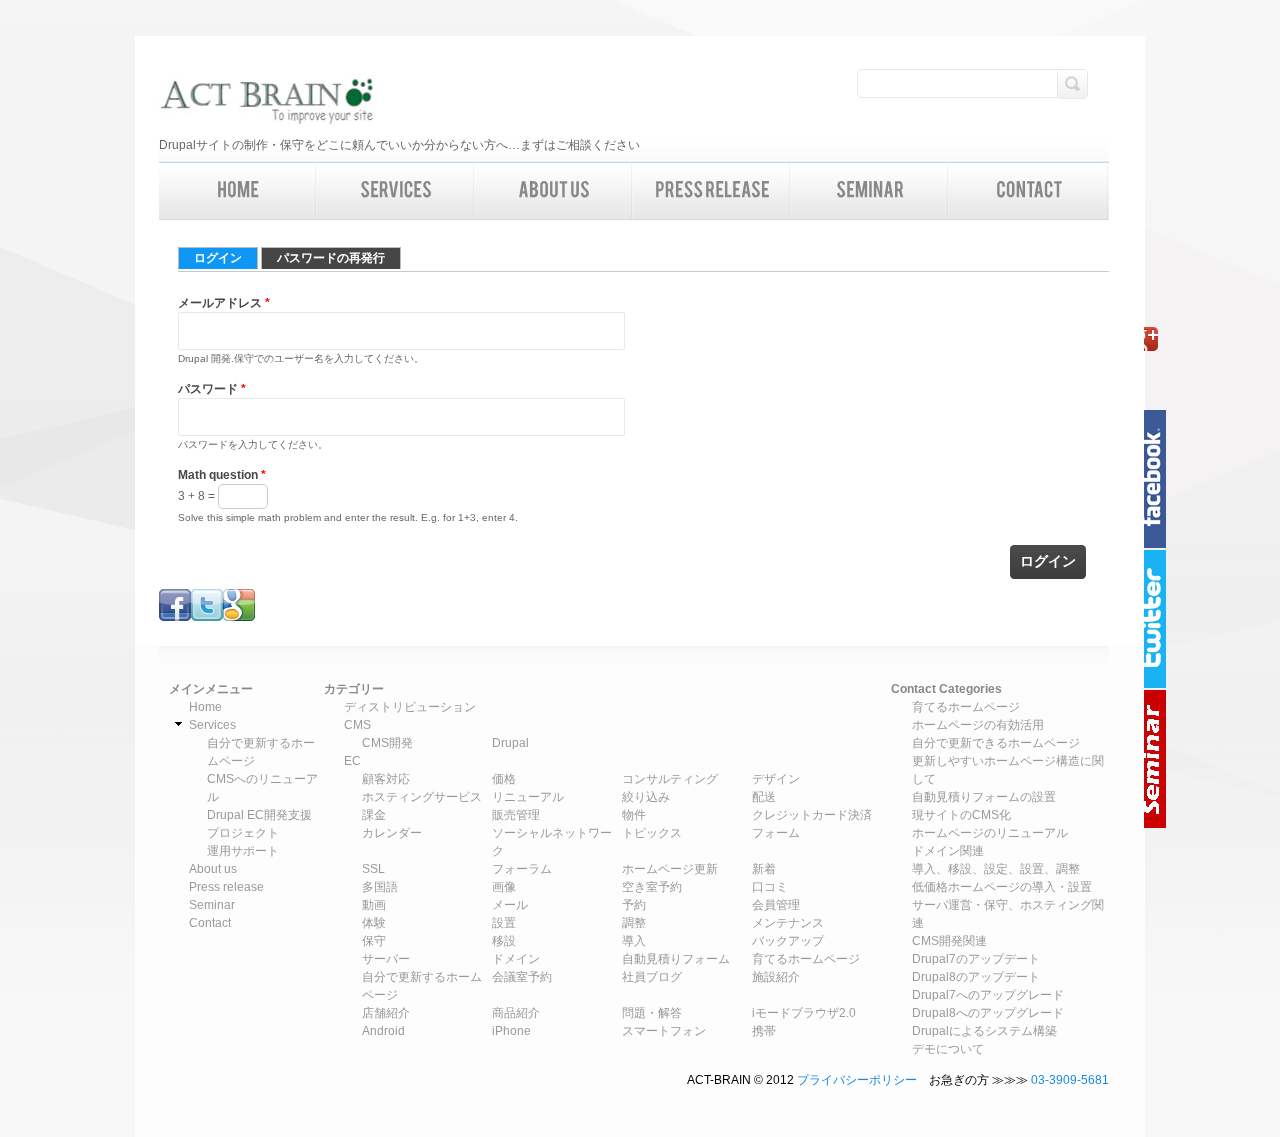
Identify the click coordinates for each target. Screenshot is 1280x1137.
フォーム (776, 833)
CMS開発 (387, 743)
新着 (764, 869)
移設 (504, 941)
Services (212, 725)
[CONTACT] (1029, 191)
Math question (222, 475)
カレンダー (392, 833)
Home (205, 707)
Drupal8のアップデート (976, 977)
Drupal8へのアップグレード (988, 1013)
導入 (634, 941)
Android (383, 1031)
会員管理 (776, 905)
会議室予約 (522, 977)
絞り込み (646, 797)
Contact (210, 923)
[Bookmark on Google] (239, 617)
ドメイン (516, 959)
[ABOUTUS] (554, 191)
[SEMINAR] (870, 191)
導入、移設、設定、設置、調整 (996, 869)
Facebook (1160, 479)
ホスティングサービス (422, 797)
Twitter (1160, 619)
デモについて (948, 1049)
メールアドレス (224, 303)
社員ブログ (652, 977)
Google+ (1160, 339)
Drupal (510, 743)
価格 (504, 779)
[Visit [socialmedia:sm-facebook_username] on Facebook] (175, 617)
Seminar (1160, 759)
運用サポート (243, 851)
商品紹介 (516, 1013)
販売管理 (516, 815)
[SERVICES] (396, 191)
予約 (634, 905)
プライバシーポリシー (857, 1080)
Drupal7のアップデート (976, 959)
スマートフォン (664, 1031)
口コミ (770, 887)
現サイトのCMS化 (961, 815)
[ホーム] (266, 103)
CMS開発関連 (949, 941)
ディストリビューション (410, 707)
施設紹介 (776, 977)
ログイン (226, 258)
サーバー (386, 959)
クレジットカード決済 (812, 815)
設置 (504, 923)
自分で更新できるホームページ (996, 743)
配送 (764, 797)
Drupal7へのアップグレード (988, 995)
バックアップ (788, 941)
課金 (374, 815)
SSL (373, 869)
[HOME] (238, 191)
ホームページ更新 (670, 869)
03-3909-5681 (1070, 1080)
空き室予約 (652, 887)
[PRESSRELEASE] (712, 191)
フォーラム (522, 869)
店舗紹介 (386, 1013)
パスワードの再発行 (331, 258)
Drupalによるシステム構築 (984, 1031)
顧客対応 (386, 779)
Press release (226, 887)
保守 (374, 941)
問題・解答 (652, 1013)
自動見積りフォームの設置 (984, 797)
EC (352, 761)
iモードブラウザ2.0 (804, 1013)
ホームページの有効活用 (978, 725)
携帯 (764, 1031)
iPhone (511, 1031)
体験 (374, 923)
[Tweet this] (207, 617)
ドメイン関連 (948, 851)
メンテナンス (788, 923)
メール (510, 905)
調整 (634, 923)
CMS (357, 725)
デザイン (776, 779)
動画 (374, 905)
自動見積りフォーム (676, 959)
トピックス (652, 833)
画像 (504, 887)
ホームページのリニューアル (990, 833)
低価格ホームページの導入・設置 (1002, 887)
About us (213, 869)
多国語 (380, 887)
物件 (634, 815)
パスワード (212, 389)
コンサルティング (670, 779)
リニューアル (528, 797)
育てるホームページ (806, 959)
